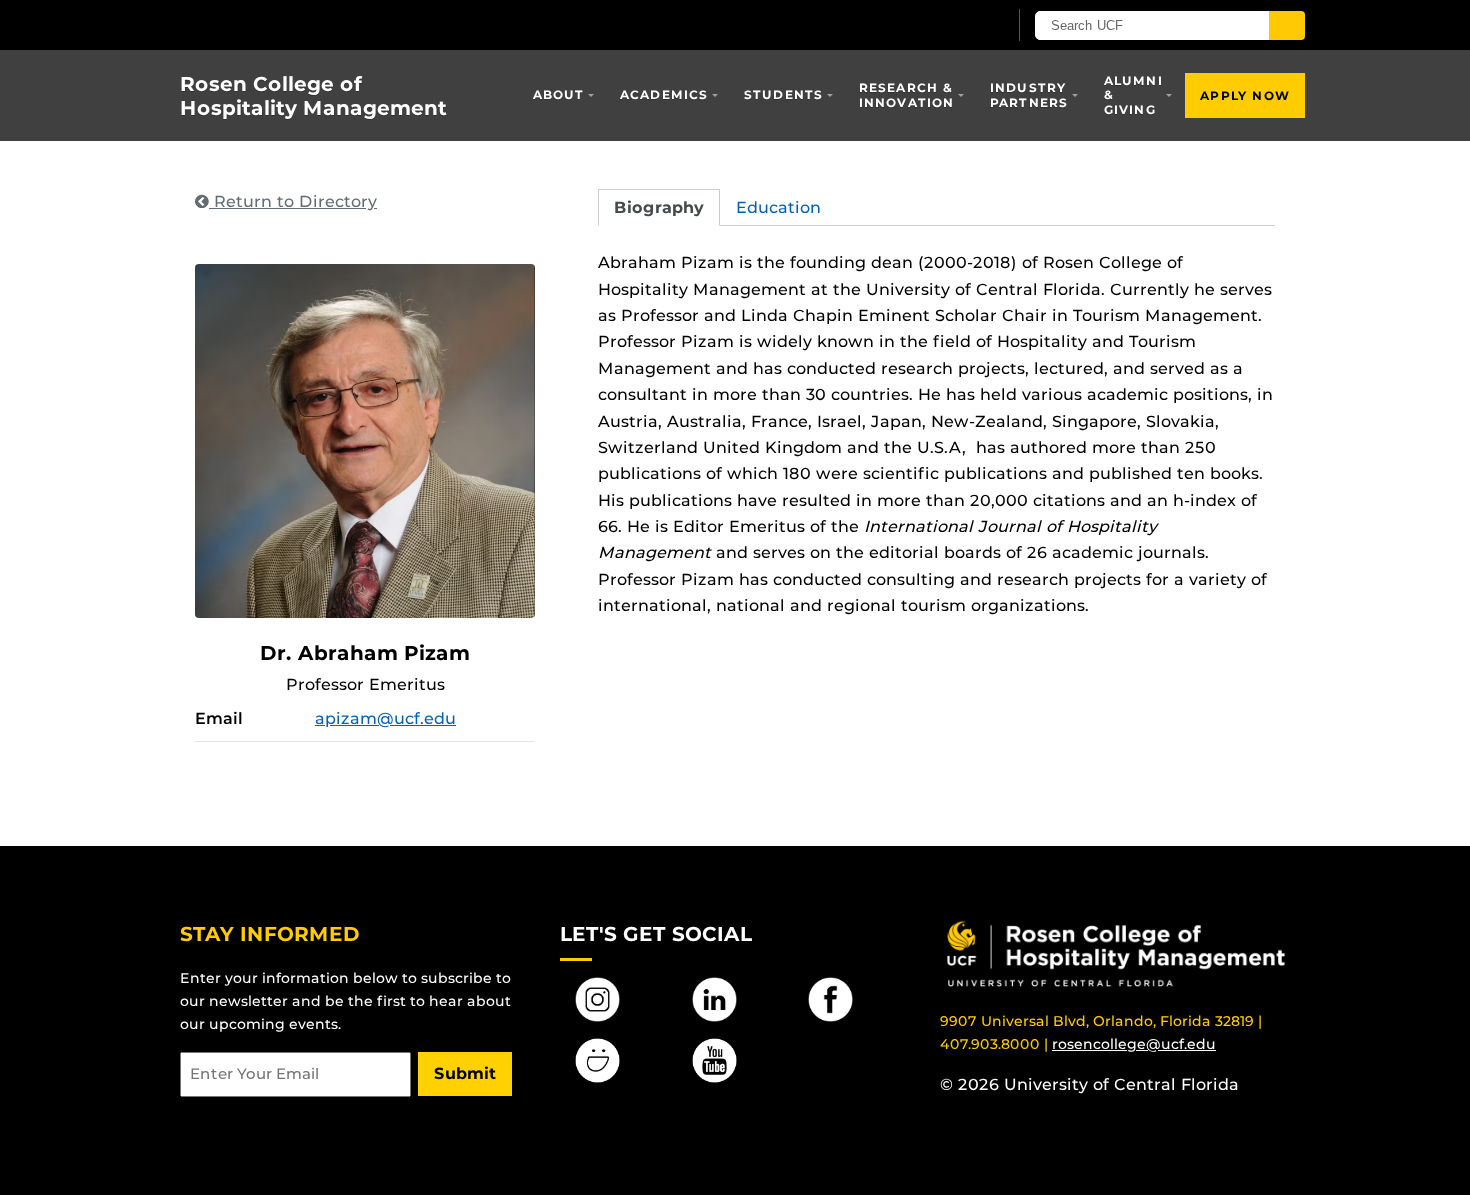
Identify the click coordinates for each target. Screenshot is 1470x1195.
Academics (664, 94)
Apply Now (1245, 95)
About (559, 94)
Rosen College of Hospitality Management (313, 96)
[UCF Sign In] (942, 26)
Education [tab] (778, 207)
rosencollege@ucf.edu (1134, 1044)
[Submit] (1287, 25)
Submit (465, 1073)
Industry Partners (1029, 94)
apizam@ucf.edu (385, 718)
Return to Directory (293, 201)
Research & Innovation (907, 94)
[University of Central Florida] (326, 24)
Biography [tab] (659, 207)
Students (784, 94)
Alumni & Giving (1133, 95)
